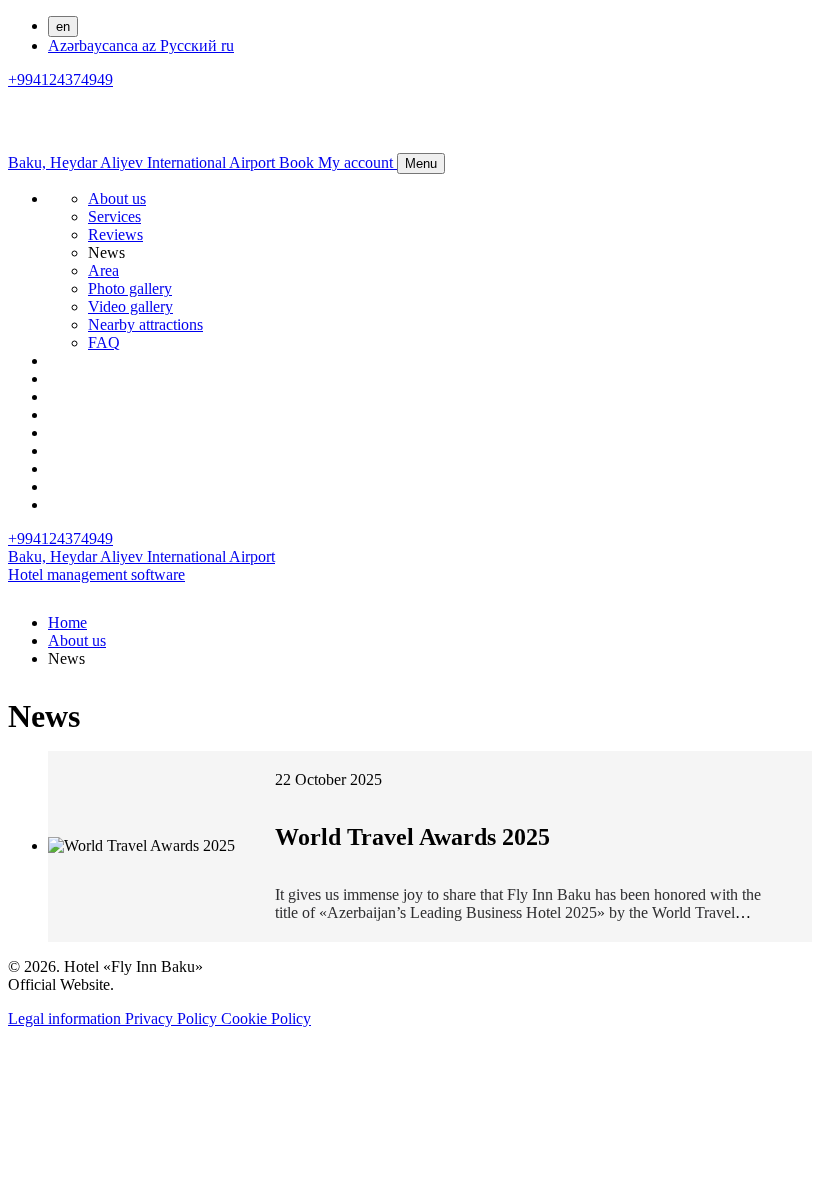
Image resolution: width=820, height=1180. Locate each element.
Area (103, 270)
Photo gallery (130, 288)
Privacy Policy (173, 1018)
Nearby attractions (145, 324)
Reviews (115, 234)
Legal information (66, 1018)
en (63, 26)
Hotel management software (96, 574)
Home (67, 622)
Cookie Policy (266, 1018)
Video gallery (130, 306)
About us (117, 198)
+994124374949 (60, 79)
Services (114, 216)
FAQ (104, 342)
